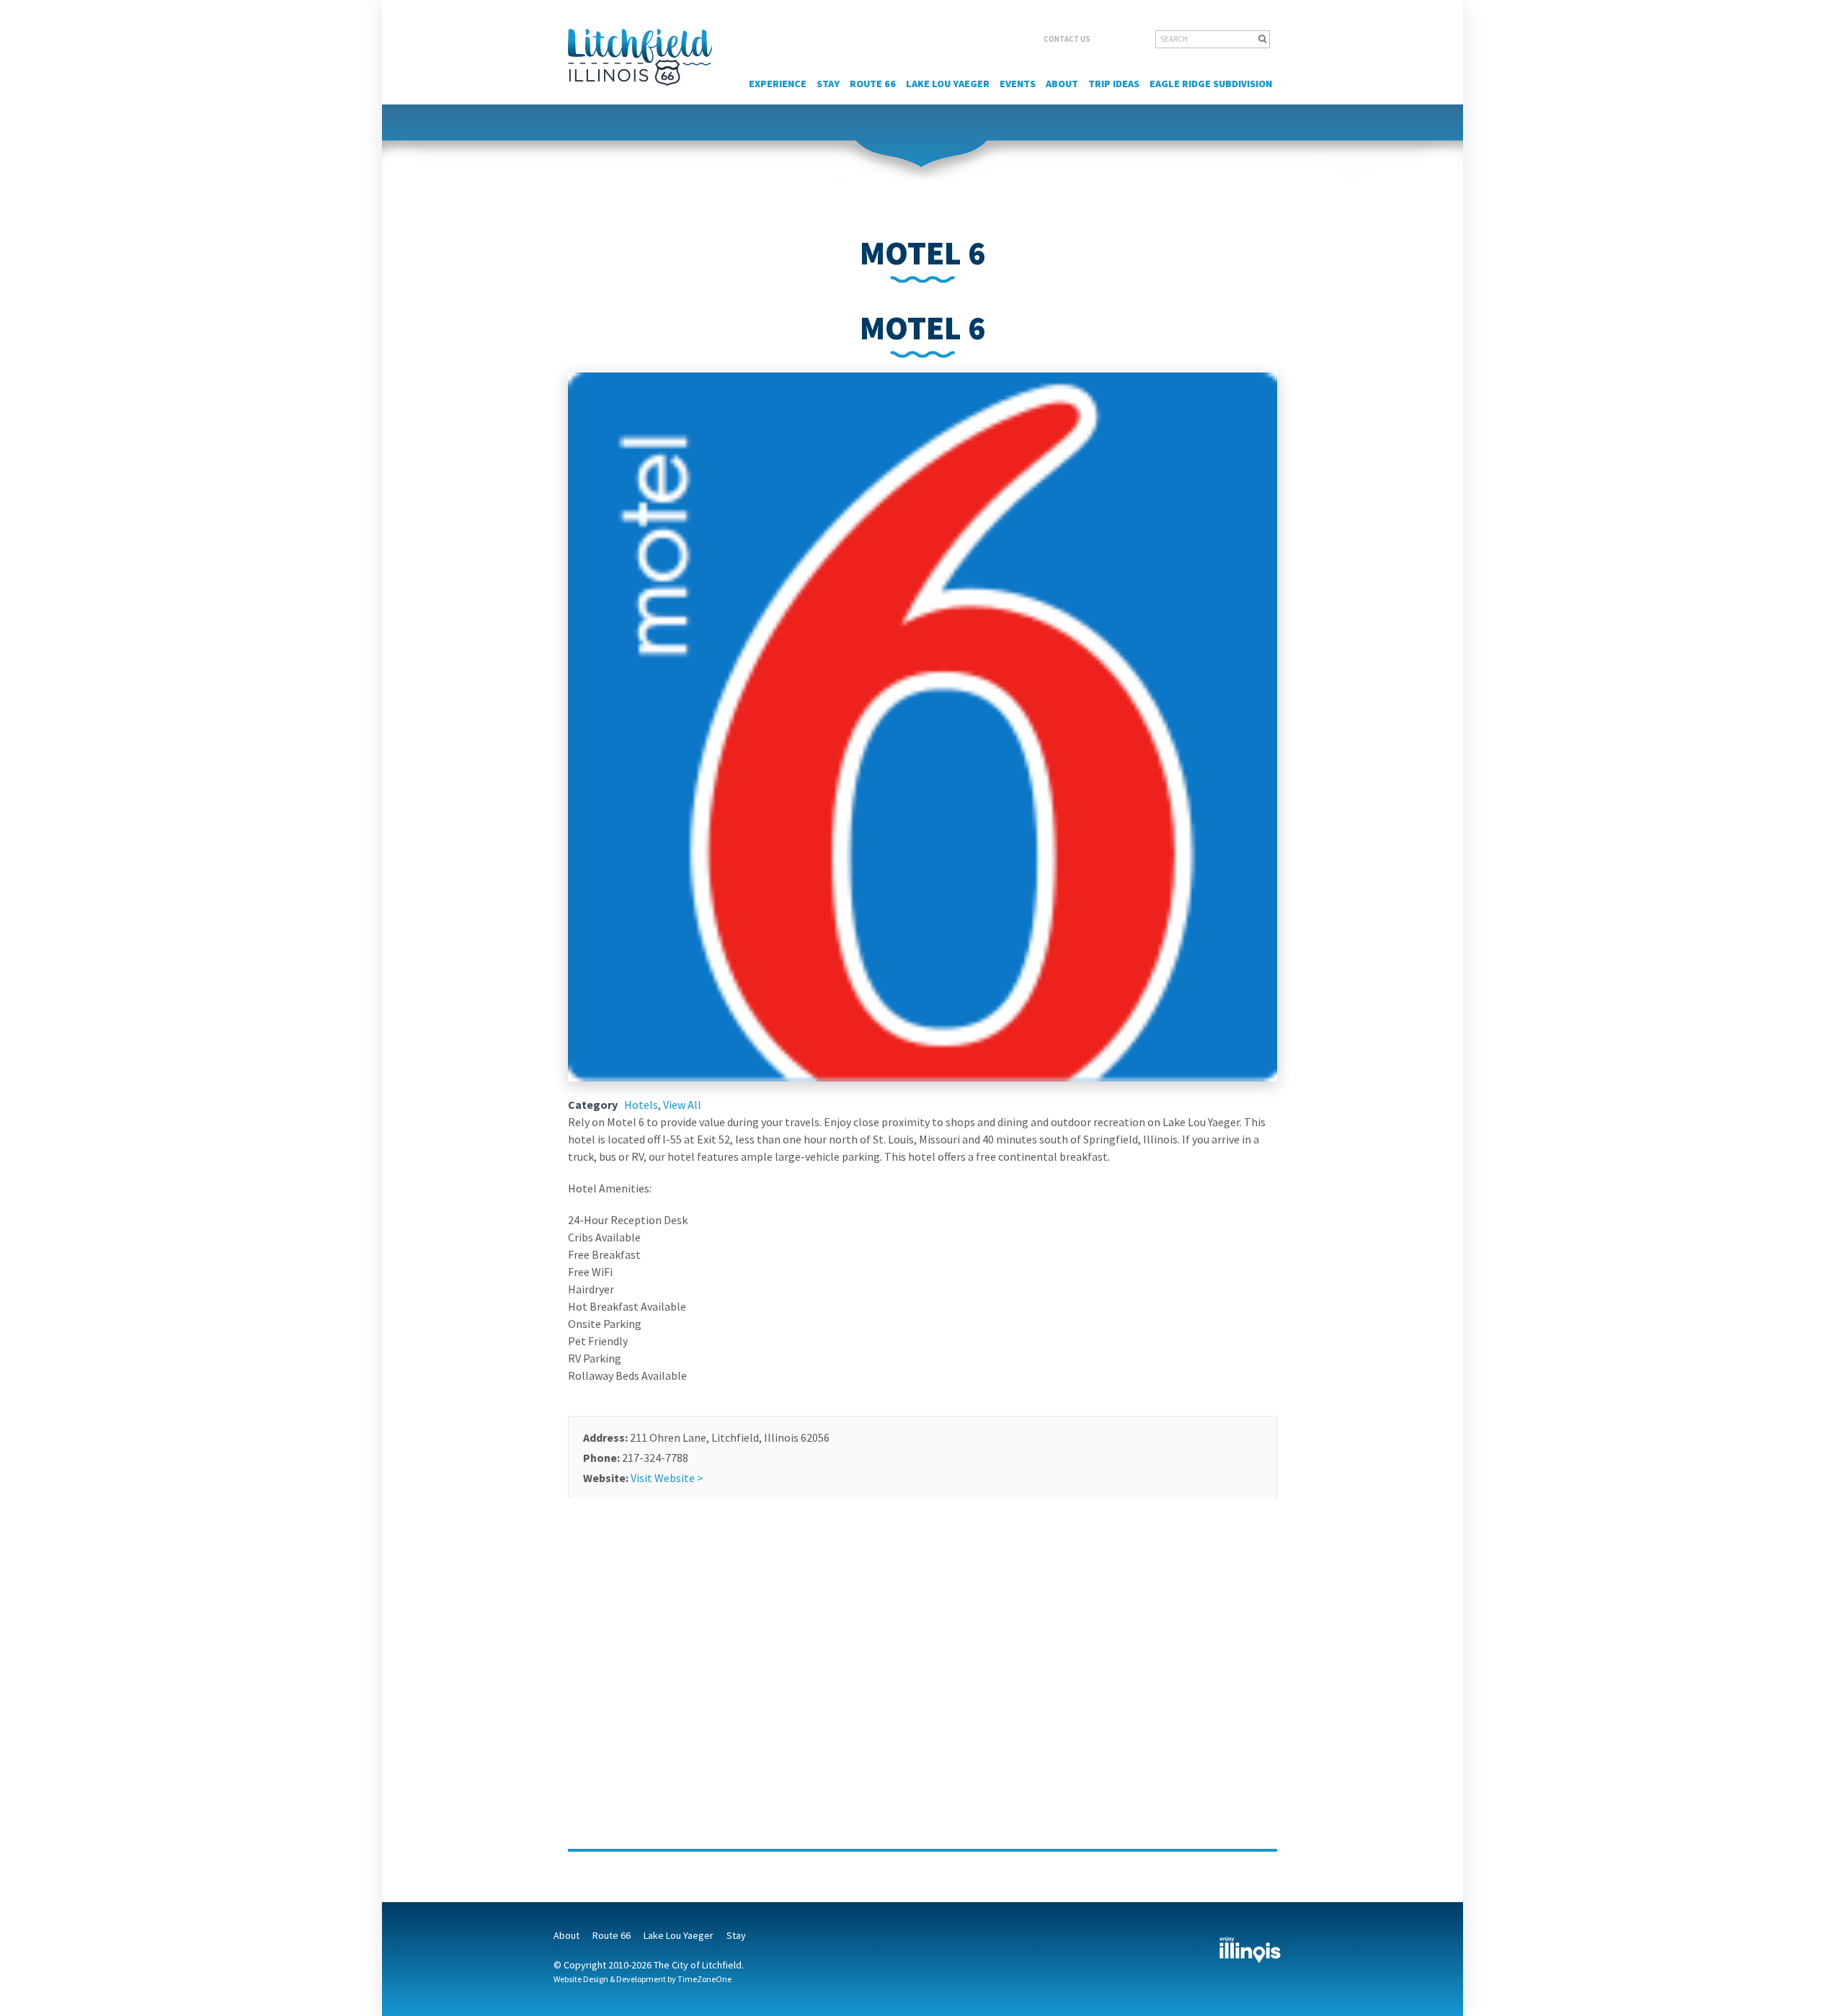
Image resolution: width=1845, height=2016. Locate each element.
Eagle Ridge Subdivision (1211, 84)
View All (682, 1105)
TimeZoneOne (704, 1979)
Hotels (641, 1105)
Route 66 (873, 84)
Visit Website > (667, 1478)
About (1062, 84)
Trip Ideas (1114, 84)
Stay (828, 84)
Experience (778, 84)
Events (1018, 84)
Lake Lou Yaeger (948, 84)
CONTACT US (1067, 39)
